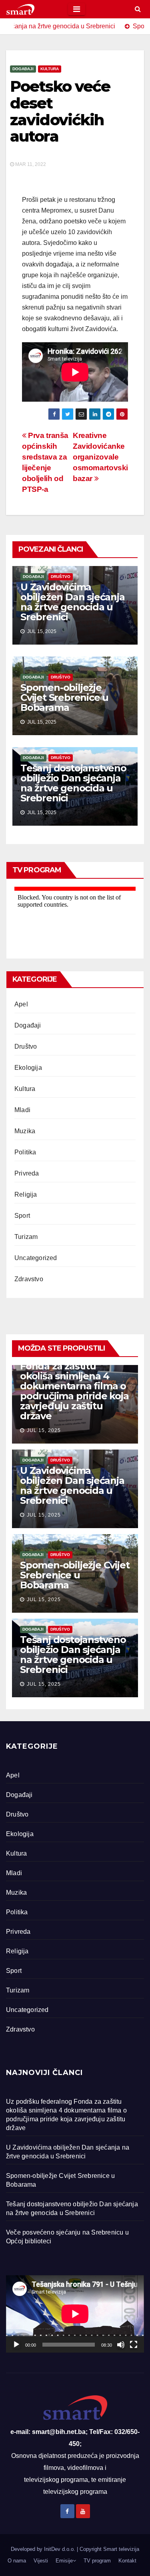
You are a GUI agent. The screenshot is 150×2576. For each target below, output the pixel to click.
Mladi (22, 1110)
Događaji (23, 69)
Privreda (27, 1173)
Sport (22, 1216)
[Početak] (16, 2345)
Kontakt (127, 2561)
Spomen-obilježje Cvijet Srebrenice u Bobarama (64, 697)
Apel (21, 1004)
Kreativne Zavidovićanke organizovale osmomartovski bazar (100, 457)
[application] (75, 2314)
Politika (25, 1152)
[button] (138, 9)
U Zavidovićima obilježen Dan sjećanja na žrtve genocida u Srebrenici (73, 602)
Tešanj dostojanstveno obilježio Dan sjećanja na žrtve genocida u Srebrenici (73, 783)
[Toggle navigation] (77, 9)
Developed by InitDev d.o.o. (44, 2549)
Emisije (64, 2561)
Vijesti (41, 2561)
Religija (26, 1194)
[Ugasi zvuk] (121, 2345)
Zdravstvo (29, 1279)
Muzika (25, 1131)
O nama (17, 2561)
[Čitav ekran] (134, 2345)
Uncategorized (36, 1258)
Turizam (26, 1237)
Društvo (61, 577)
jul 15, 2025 (44, 1430)
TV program (97, 2561)
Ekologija (28, 1068)
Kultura (50, 69)
